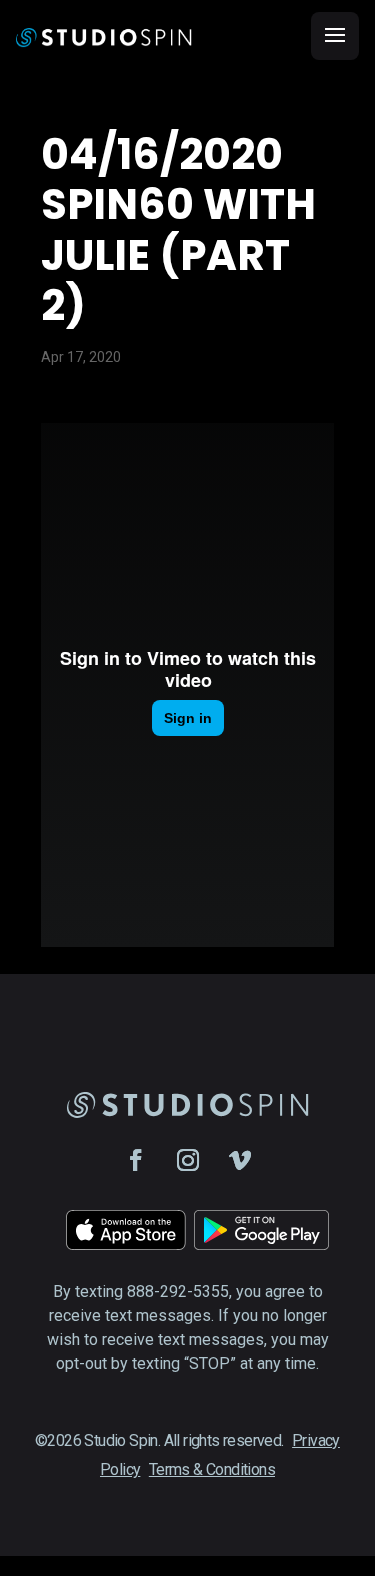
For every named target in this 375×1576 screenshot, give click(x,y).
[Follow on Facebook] (136, 1160)
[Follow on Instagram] (188, 1160)
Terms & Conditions (212, 1469)
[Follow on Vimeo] (240, 1160)
